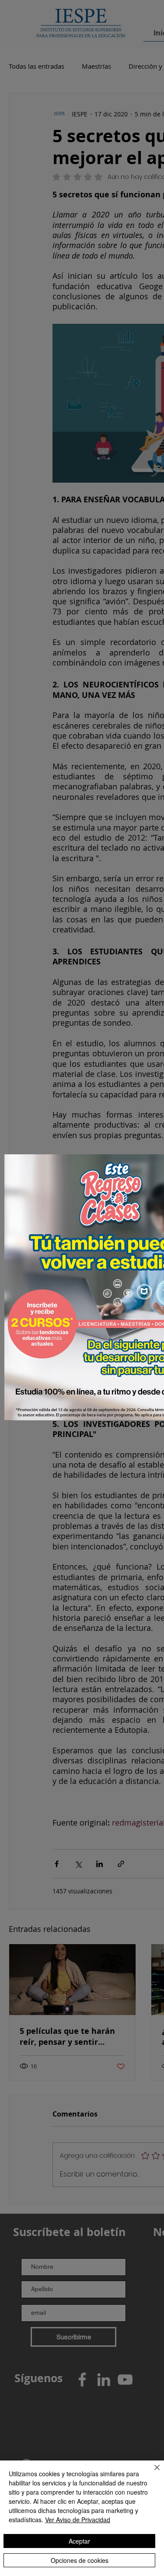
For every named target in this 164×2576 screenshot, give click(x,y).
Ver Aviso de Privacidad (78, 2520)
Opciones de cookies (80, 2560)
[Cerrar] (152, 2473)
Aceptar (79, 2541)
